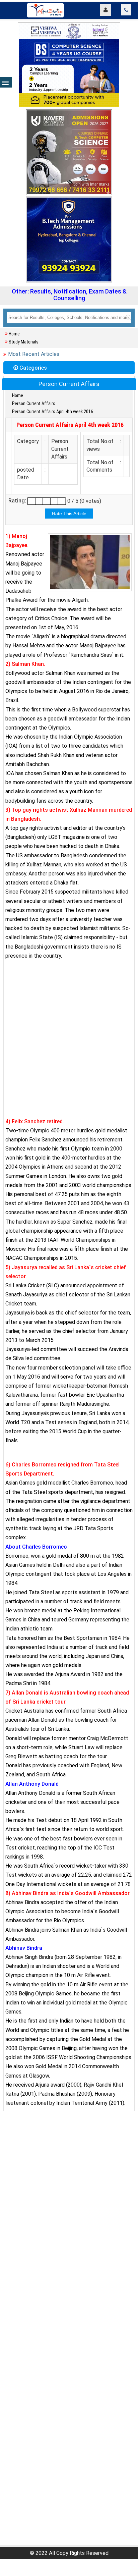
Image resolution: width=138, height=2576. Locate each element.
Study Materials (24, 342)
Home (14, 334)
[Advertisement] (69, 1046)
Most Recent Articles (34, 354)
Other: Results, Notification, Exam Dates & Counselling (69, 295)
